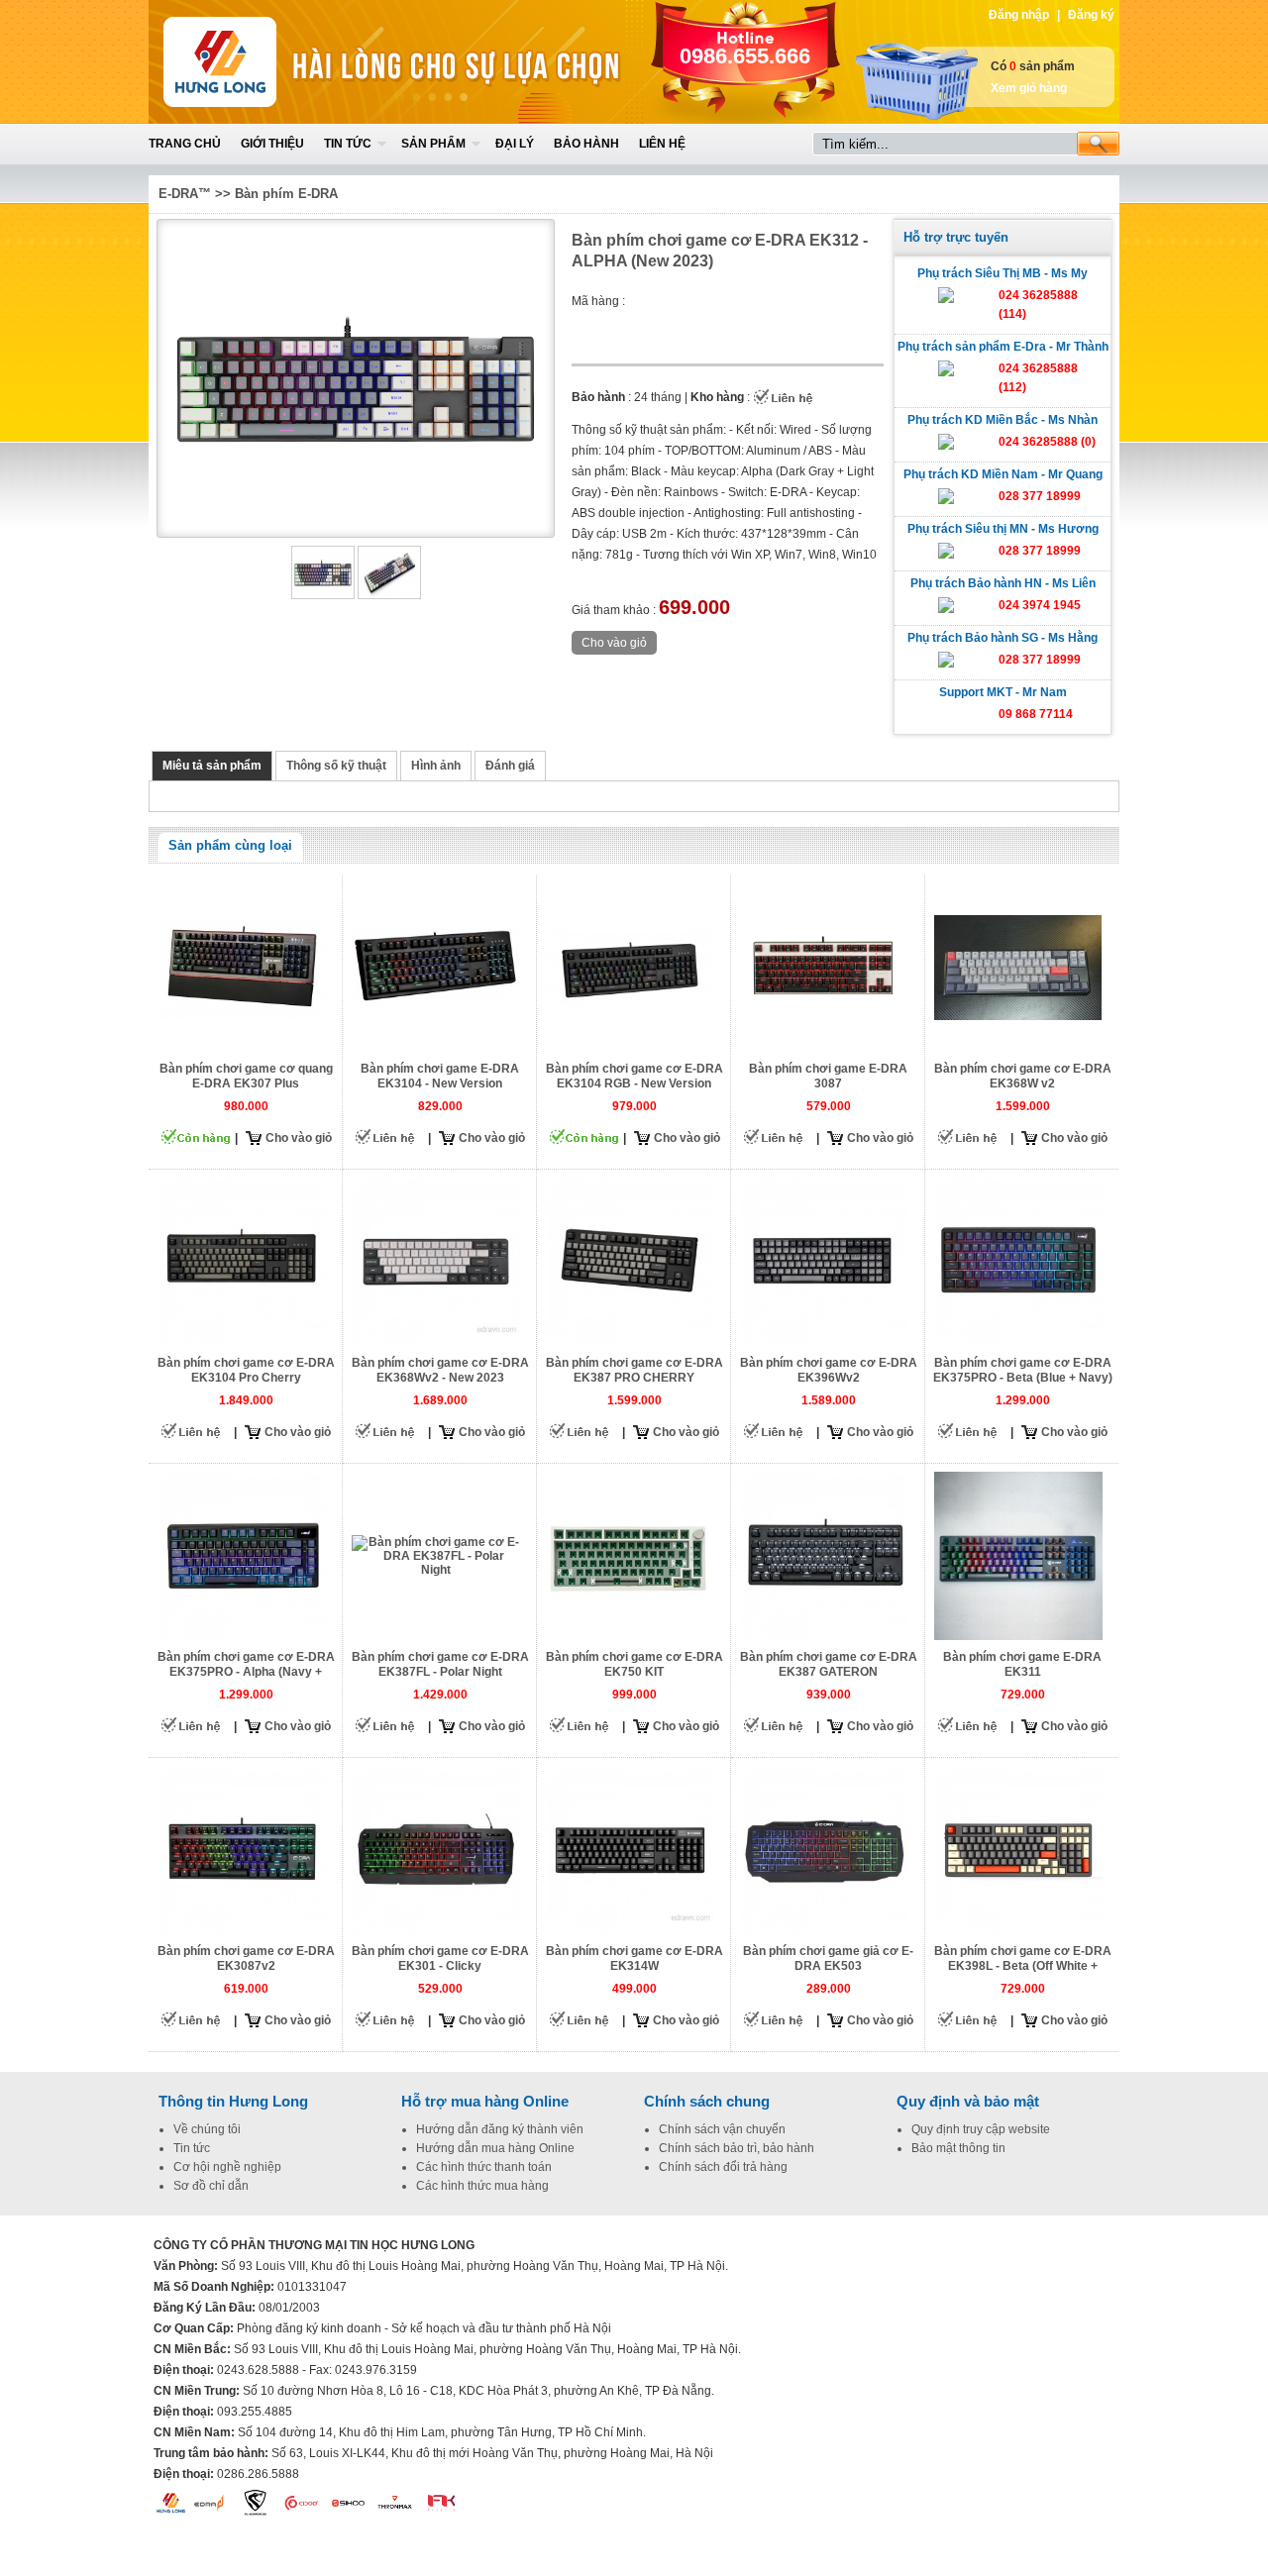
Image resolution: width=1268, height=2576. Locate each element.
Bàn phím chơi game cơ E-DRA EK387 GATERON (829, 1664)
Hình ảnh (436, 766)
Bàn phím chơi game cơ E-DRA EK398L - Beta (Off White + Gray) (1023, 1966)
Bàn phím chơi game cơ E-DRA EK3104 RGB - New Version (634, 1076)
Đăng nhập (1019, 15)
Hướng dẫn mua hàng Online (495, 2148)
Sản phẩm (433, 144)
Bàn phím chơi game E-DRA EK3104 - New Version (440, 1076)
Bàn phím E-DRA (286, 194)
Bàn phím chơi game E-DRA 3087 (828, 1076)
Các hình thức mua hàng (482, 2186)
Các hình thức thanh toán (484, 2167)
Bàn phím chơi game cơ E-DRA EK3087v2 (246, 1958)
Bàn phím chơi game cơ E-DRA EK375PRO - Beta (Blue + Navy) (1023, 1370)
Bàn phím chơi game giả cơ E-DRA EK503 (828, 1958)
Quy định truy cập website (981, 2129)
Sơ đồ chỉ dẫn (211, 2186)
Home (294, 62)
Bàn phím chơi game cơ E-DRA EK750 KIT (634, 1664)
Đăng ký (1091, 15)
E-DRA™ (185, 194)
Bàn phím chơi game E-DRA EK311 (1022, 1664)
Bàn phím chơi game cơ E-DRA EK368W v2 (1023, 1076)
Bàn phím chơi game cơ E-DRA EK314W (634, 1958)
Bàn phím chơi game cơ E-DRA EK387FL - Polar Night (440, 1664)
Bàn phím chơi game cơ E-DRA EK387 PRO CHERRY (634, 1370)
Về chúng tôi (207, 2129)
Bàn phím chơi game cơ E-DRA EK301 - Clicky (440, 1958)
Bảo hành (586, 144)
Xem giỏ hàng (1029, 88)
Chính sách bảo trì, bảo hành (737, 2148)
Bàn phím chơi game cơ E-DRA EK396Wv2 (829, 1370)
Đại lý (515, 144)
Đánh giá (510, 766)
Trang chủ (185, 144)
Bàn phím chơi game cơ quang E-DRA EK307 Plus (246, 1076)
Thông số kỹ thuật (336, 766)
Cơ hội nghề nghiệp (227, 2167)
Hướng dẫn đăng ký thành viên (500, 2129)
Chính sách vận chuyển (722, 2129)
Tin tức (348, 144)
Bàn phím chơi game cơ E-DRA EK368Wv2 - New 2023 (440, 1370)
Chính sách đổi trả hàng (723, 2167)
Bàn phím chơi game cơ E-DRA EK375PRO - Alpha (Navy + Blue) (246, 1672)
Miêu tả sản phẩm (212, 766)
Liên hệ (662, 144)
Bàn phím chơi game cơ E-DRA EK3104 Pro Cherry (246, 1370)
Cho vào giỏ (299, 1138)
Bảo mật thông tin (958, 2148)
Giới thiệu (272, 144)
